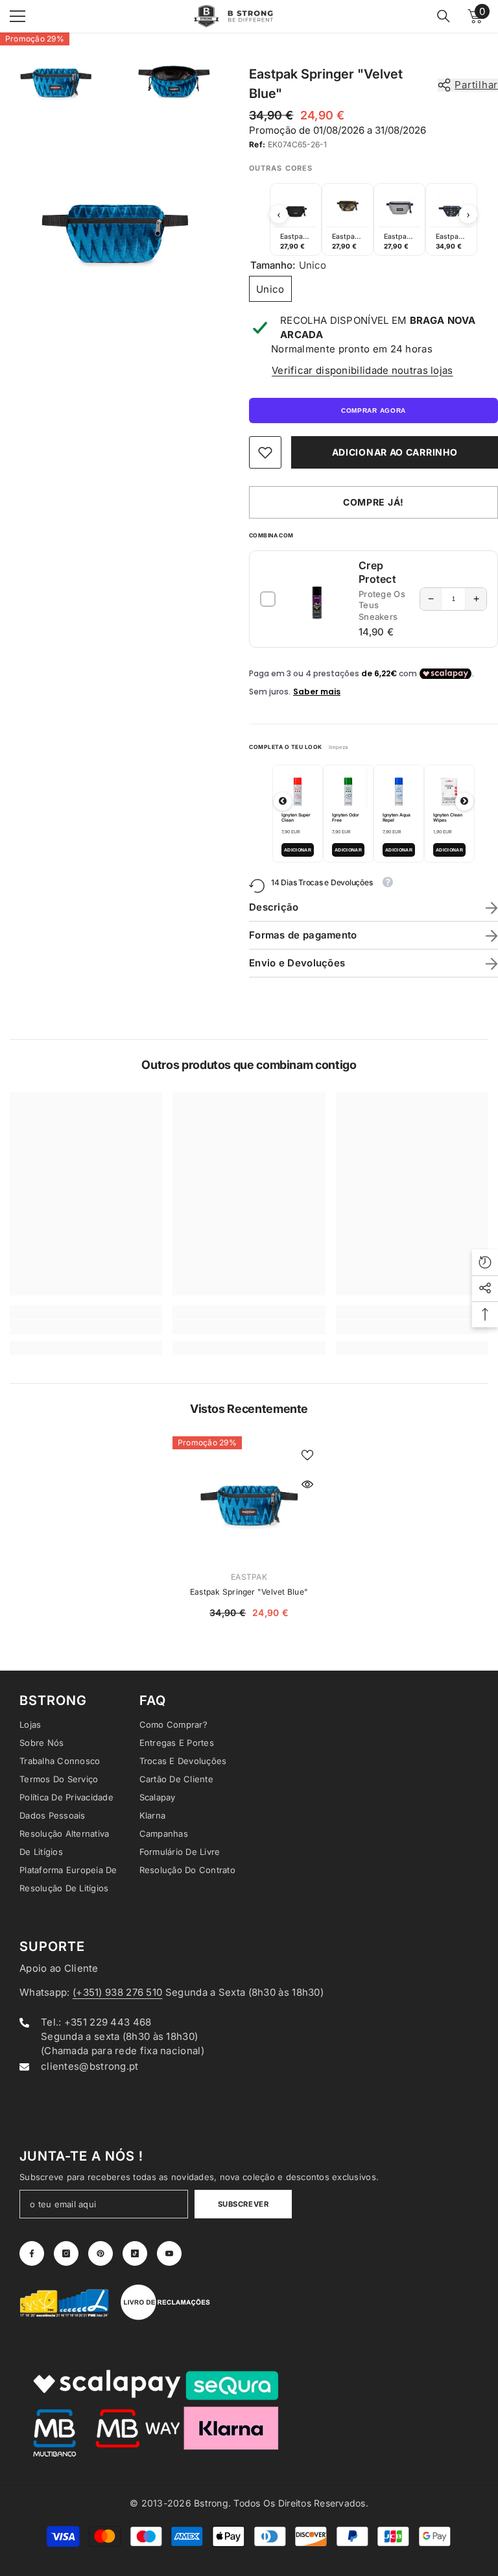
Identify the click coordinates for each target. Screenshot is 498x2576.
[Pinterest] (101, 2253)
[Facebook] (32, 2253)
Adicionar (298, 850)
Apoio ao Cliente (59, 1968)
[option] (296, 219)
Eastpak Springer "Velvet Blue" (249, 1592)
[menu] (18, 16)
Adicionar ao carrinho (395, 452)
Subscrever (243, 2204)
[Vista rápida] (307, 1484)
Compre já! (373, 502)
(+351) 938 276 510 (117, 1992)
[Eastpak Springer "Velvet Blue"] (249, 1498)
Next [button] (468, 214)
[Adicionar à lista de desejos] (307, 1454)
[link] (265, 452)
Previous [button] (279, 214)
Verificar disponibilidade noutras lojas (362, 370)
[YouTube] (169, 2253)
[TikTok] (135, 2253)
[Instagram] (66, 2253)
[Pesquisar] (444, 16)
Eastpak (249, 1577)
